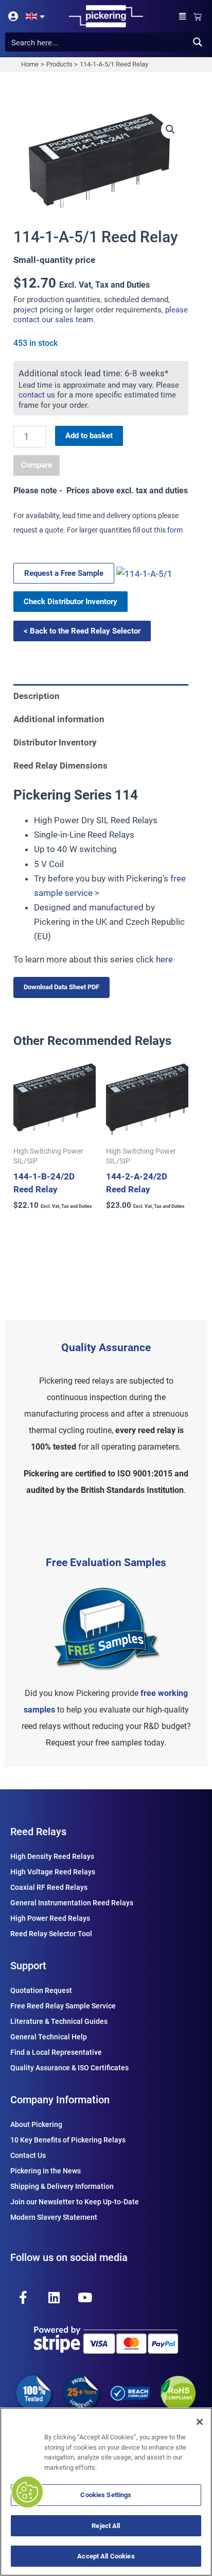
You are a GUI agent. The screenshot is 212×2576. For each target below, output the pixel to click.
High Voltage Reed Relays (53, 1872)
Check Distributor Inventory (70, 602)
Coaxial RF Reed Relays (49, 1887)
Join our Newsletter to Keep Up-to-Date (75, 2202)
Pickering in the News (46, 2171)
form (175, 530)
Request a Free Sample (64, 573)
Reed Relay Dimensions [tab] (60, 766)
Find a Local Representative (56, 2052)
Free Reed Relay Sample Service (63, 2006)
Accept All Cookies (106, 2556)
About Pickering (36, 2124)
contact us (37, 395)
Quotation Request (41, 1990)
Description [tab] (37, 696)
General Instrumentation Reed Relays (72, 1903)
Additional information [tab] (59, 719)
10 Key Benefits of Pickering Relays (68, 2140)
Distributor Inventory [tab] (55, 742)
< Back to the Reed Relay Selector (82, 631)
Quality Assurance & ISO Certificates (69, 2068)
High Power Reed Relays (50, 1918)
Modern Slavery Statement (54, 2217)
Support (28, 1966)
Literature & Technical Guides (59, 2021)
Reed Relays (38, 1832)
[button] (183, 16)
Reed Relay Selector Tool (51, 1934)
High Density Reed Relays (52, 1856)
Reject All (106, 2526)
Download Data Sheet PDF (61, 987)
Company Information (60, 2100)
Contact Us (28, 2155)
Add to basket (89, 436)
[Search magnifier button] (197, 42)
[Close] (200, 2422)
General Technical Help (49, 2037)
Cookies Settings (106, 2495)
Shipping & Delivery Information (62, 2186)
